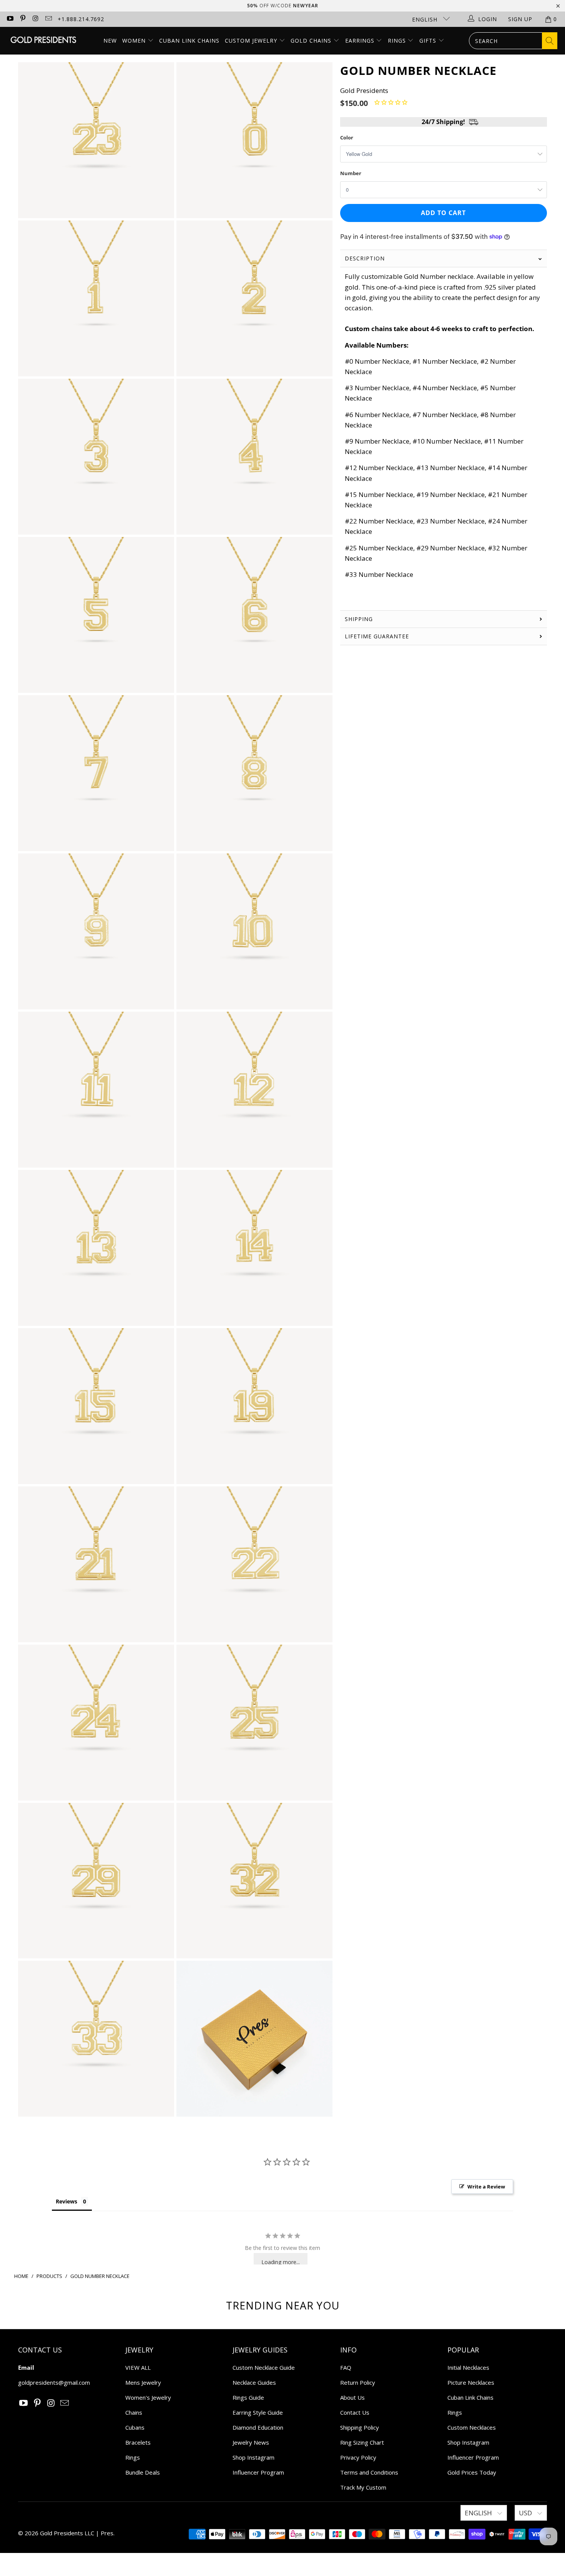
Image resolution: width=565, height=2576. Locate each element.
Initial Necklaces (468, 2367)
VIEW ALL (138, 2367)
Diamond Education (258, 2427)
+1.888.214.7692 (81, 19)
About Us (352, 2397)
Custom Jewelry (252, 41)
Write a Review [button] (486, 2187)
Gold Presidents (364, 90)
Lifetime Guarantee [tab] (378, 636)
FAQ (346, 2367)
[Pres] (43, 41)
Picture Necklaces (471, 2382)
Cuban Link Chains (189, 41)
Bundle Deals (143, 2472)
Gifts (429, 41)
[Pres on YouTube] (10, 19)
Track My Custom (363, 2487)
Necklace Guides (254, 2382)
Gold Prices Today (472, 2472)
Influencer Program (258, 2472)
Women (134, 41)
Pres (107, 2533)
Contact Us (355, 2412)
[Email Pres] (48, 19)
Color (347, 137)
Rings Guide (248, 2397)
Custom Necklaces (472, 2427)
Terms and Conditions (369, 2472)
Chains (134, 2412)
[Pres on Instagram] (35, 19)
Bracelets (138, 2442)
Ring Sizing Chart (362, 2442)
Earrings (361, 41)
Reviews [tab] (66, 2201)
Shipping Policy (360, 2427)
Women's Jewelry (148, 2397)
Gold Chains (312, 41)
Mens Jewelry (143, 2382)
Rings (398, 41)
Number (351, 173)
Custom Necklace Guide (264, 2367)
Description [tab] (365, 258)
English (426, 19)
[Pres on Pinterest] (23, 19)
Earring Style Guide (258, 2412)
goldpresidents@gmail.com (54, 2382)
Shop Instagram (253, 2457)
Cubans (135, 2427)
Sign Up (520, 19)
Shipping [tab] (359, 619)
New (110, 41)
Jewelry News (251, 2442)
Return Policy (358, 2382)
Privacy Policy (358, 2457)
